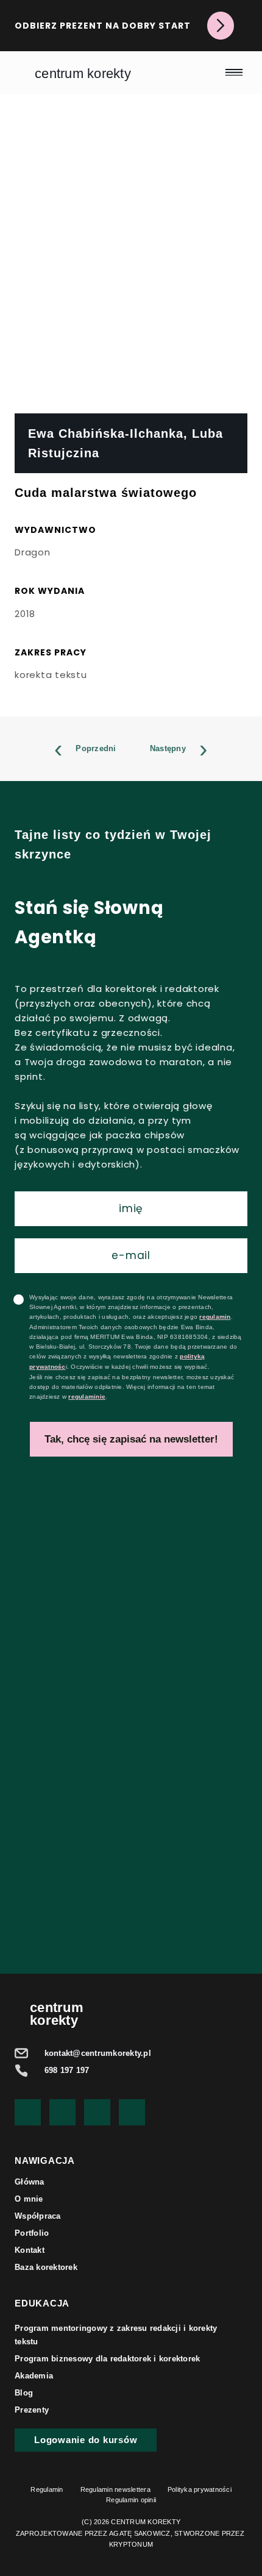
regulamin (215, 1317)
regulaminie (87, 1397)
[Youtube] (28, 2112)
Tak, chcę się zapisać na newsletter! (131, 1439)
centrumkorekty (57, 2014)
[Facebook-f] (62, 2112)
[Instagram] (97, 2112)
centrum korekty (83, 73)
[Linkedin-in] (132, 2112)
